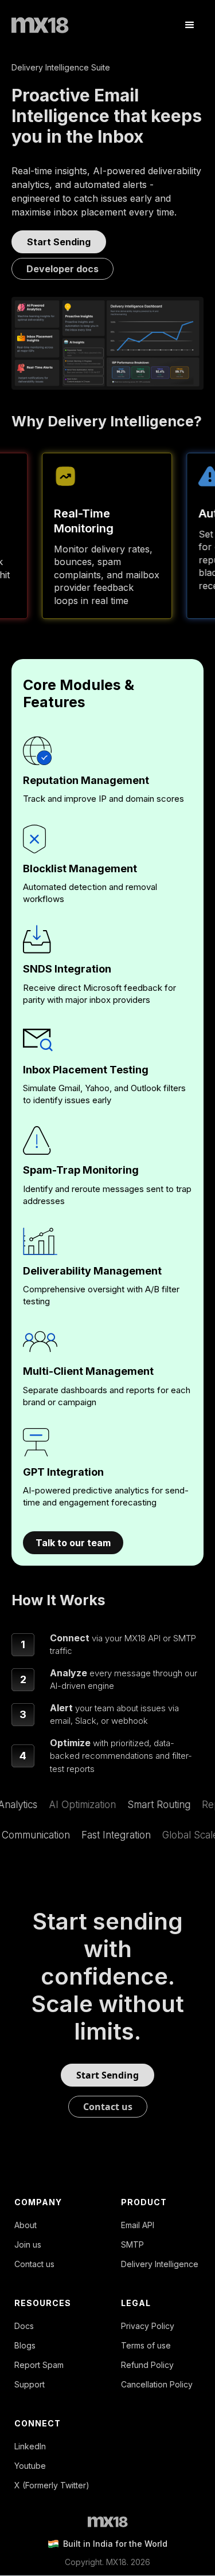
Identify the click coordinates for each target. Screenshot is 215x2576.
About (26, 2225)
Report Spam (39, 2365)
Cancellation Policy (157, 2385)
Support (30, 2385)
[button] (190, 25)
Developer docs (62, 269)
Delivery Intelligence (160, 2264)
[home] (40, 25)
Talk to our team (73, 1543)
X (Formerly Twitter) (52, 2485)
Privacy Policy (148, 2326)
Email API (138, 2225)
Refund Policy (147, 2365)
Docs (24, 2326)
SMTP (132, 2245)
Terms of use (146, 2346)
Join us (28, 2245)
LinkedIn (30, 2446)
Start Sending (59, 242)
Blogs (25, 2346)
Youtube (30, 2466)
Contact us (108, 2107)
